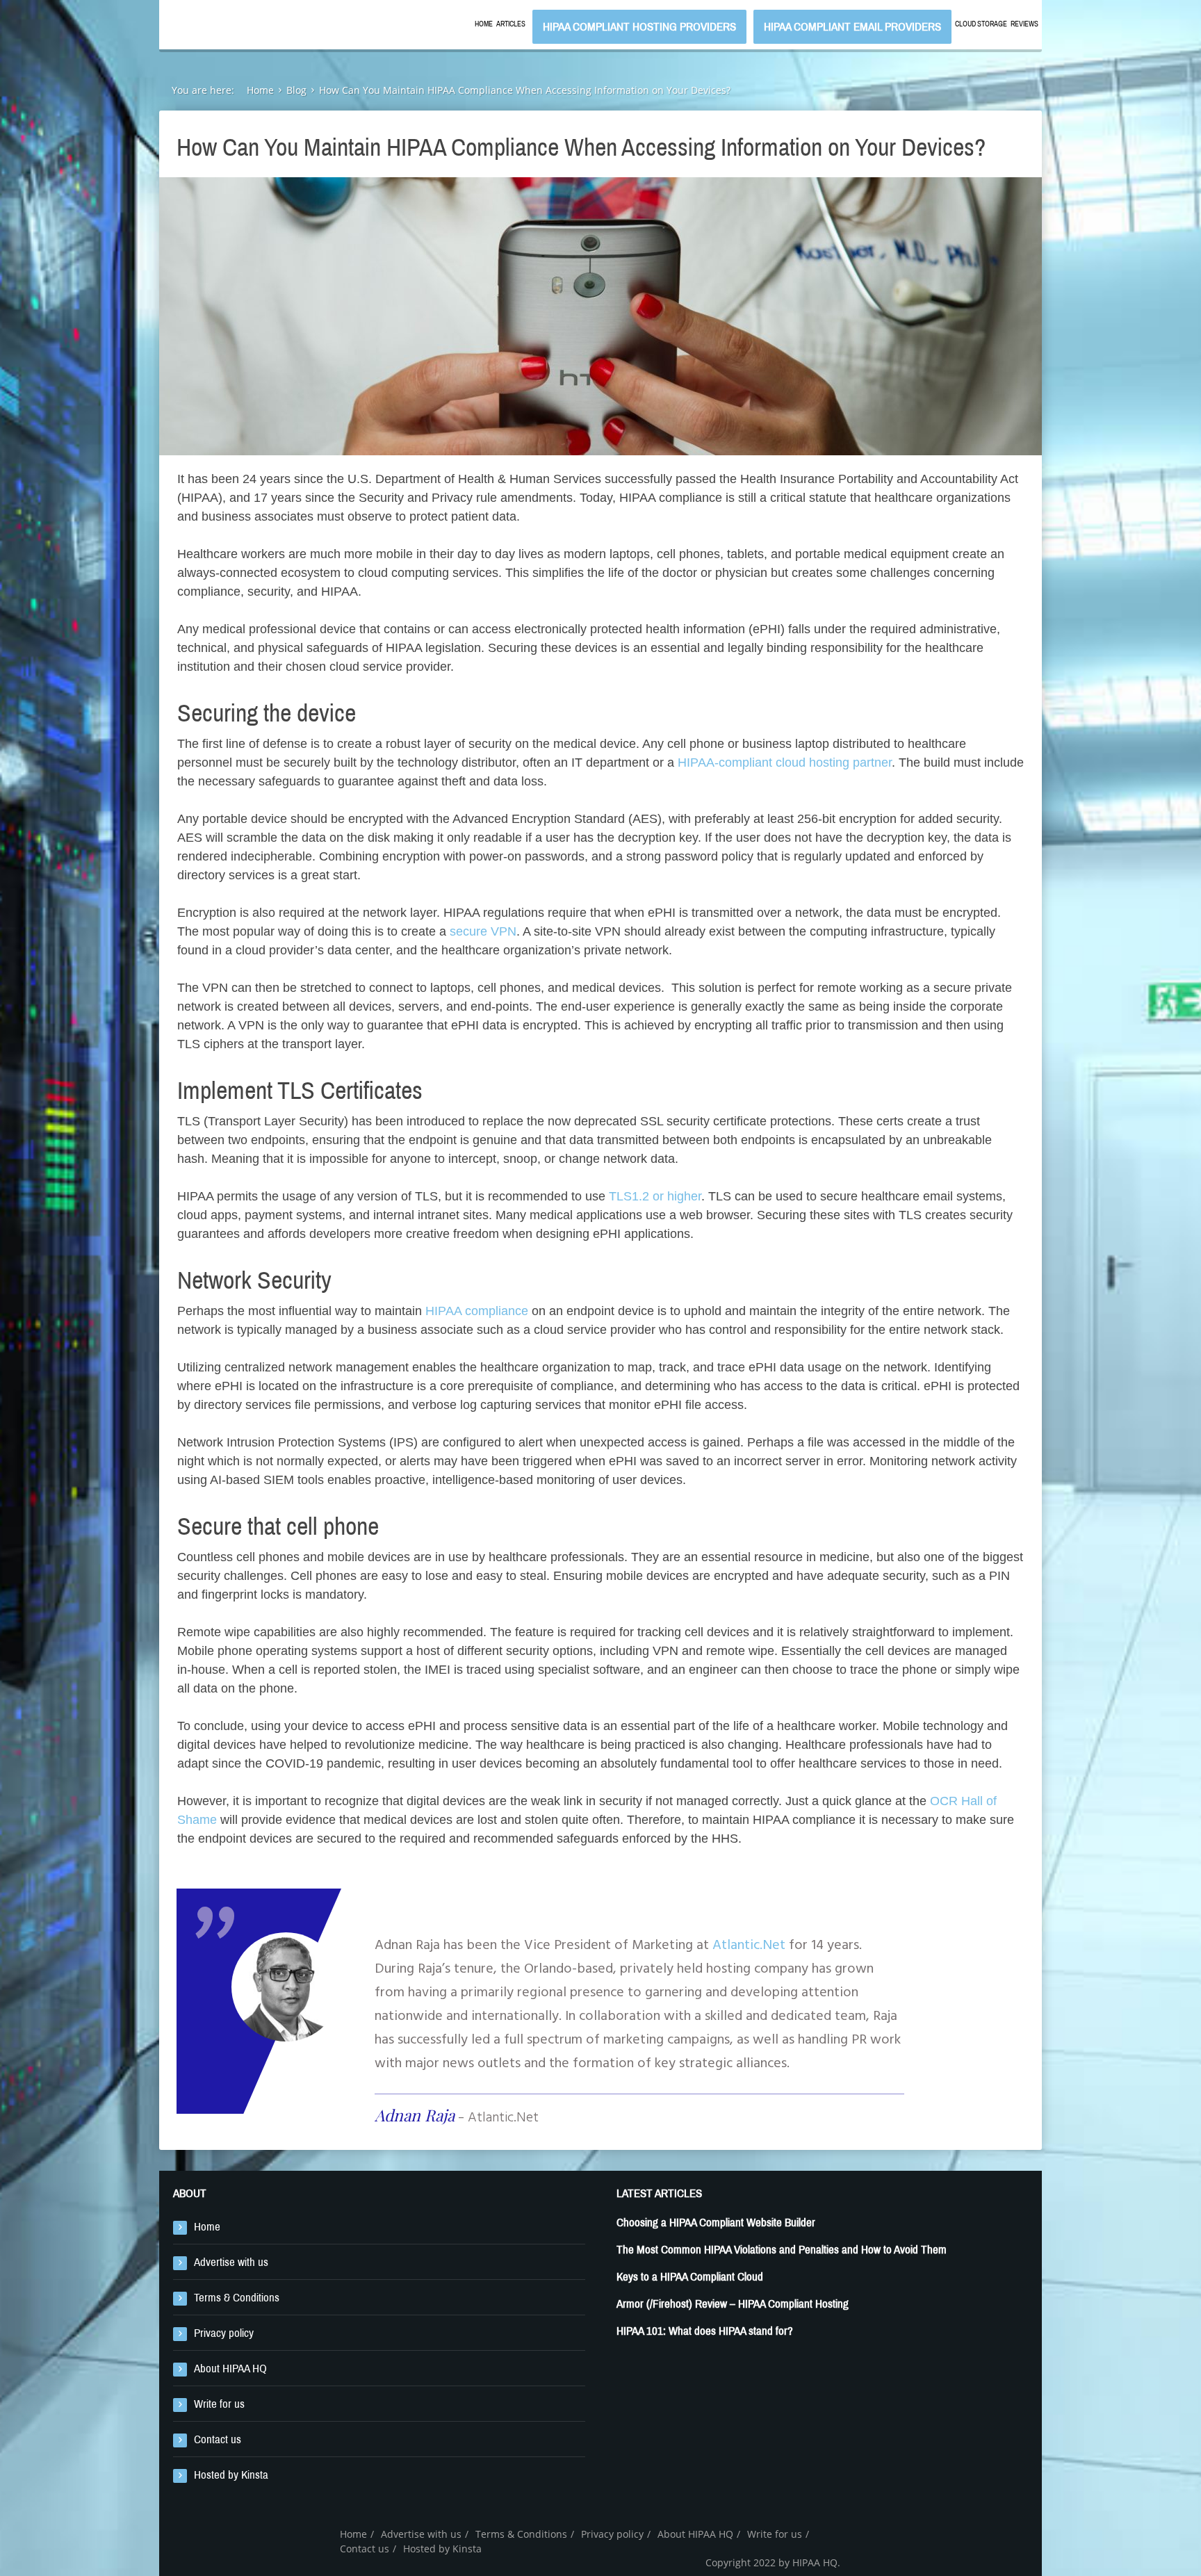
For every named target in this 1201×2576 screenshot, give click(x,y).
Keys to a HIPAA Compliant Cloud (690, 2277)
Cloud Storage (981, 24)
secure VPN (483, 931)
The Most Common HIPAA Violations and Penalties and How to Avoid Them (782, 2250)
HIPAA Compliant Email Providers (852, 27)
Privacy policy (224, 2333)
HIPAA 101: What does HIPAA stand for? (705, 2331)
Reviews (1024, 24)
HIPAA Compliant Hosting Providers (639, 27)
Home (484, 24)
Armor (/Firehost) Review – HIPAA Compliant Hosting (733, 2304)
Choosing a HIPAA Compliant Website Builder (716, 2223)
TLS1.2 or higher (655, 1196)
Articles (511, 24)
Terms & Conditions (237, 2298)
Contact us (218, 2439)
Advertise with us (231, 2262)
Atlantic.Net (749, 1946)
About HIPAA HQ (230, 2369)
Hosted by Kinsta (231, 2475)
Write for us (219, 2404)
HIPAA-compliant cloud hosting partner (785, 763)
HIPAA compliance (477, 1311)
